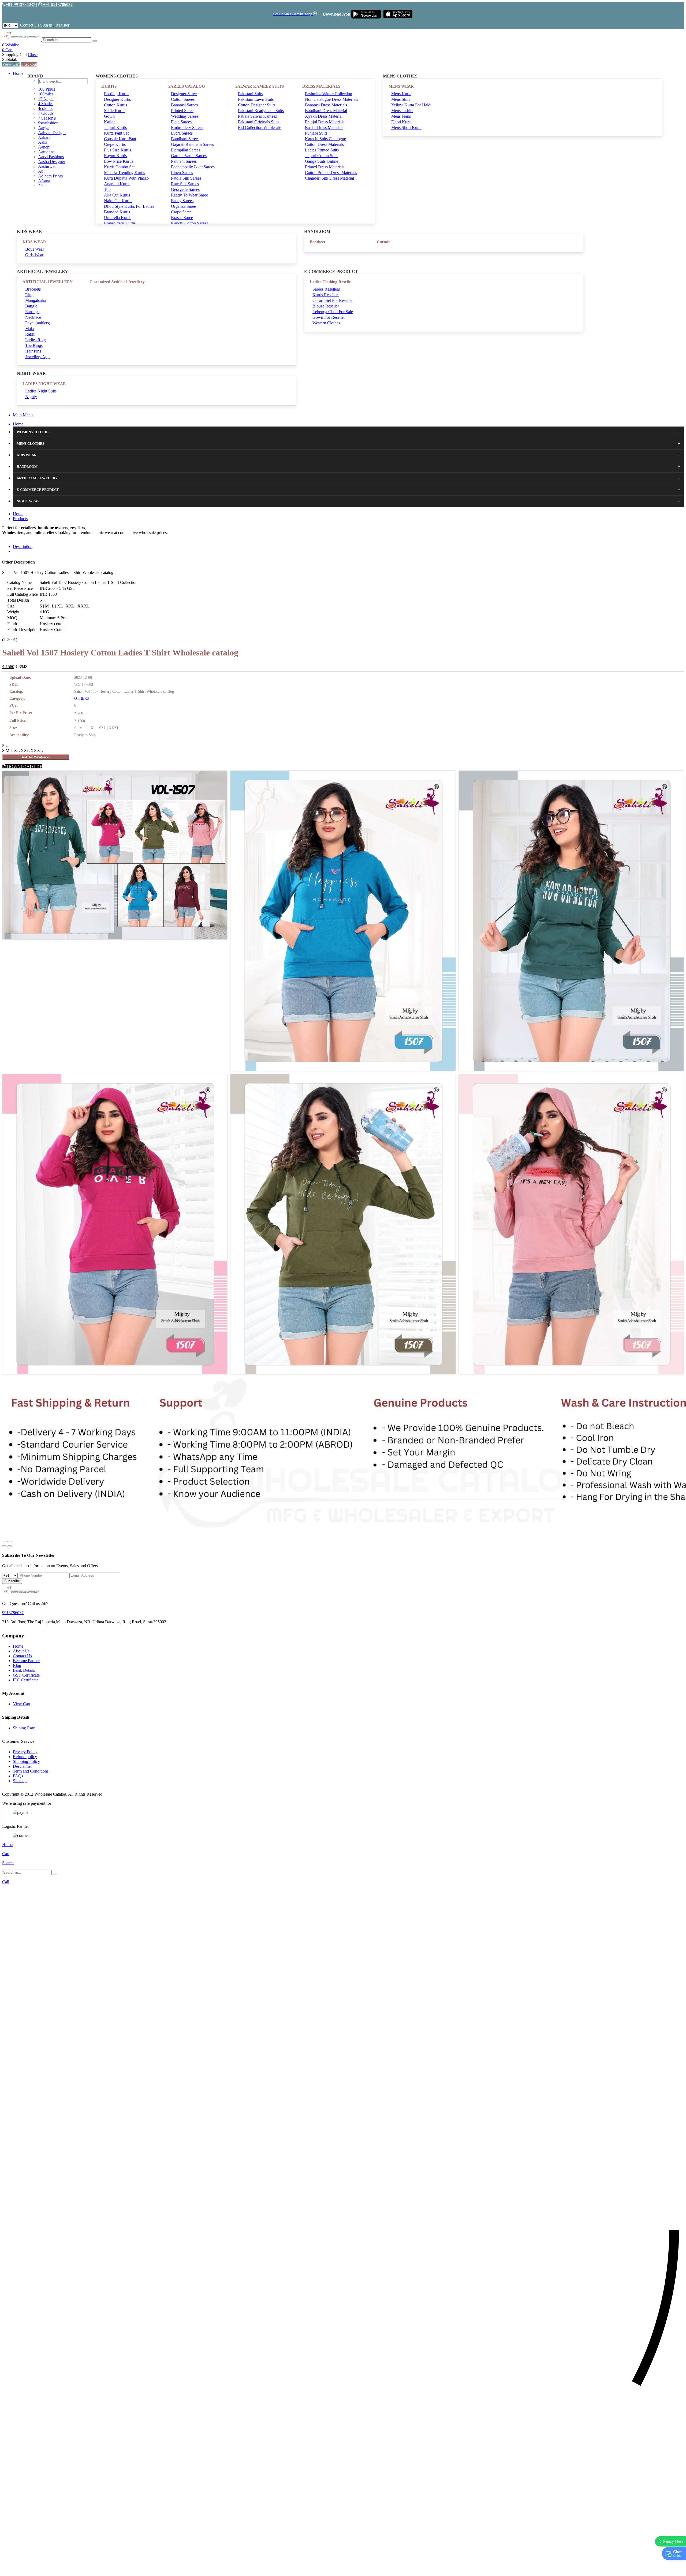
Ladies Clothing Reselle (330, 282)
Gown (109, 116)
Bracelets (33, 289)
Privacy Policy (25, 1752)
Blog (17, 1665)
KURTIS (109, 86)
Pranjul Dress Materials (325, 122)
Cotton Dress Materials (324, 144)
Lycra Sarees (182, 133)
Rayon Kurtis (115, 156)
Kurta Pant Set (116, 133)
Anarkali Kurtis (117, 184)
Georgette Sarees (185, 189)
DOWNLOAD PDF (24, 767)
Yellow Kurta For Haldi (411, 105)
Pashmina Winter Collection (329, 94)
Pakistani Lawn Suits (256, 99)
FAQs (18, 1776)
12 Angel (46, 99)
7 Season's (47, 118)
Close (33, 55)
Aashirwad (47, 166)
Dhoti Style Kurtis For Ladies (129, 206)
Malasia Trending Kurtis (124, 173)
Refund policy (25, 1757)
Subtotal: (10, 59)
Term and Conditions (31, 1771)
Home (18, 73)
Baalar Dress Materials (324, 127)
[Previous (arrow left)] (4, 1546)
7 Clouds (46, 113)
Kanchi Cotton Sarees (189, 223)
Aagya (44, 128)
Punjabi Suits (316, 133)
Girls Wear (34, 255)
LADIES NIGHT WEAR (44, 384)
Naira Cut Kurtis (118, 201)
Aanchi (44, 147)
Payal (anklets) (38, 323)
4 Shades (46, 104)
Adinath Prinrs (50, 176)
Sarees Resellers (326, 289)
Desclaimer (22, 1766)
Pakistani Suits (250, 94)
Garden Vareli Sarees (189, 156)
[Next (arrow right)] (10, 1546)
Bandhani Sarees (185, 139)
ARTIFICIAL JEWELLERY (48, 282)
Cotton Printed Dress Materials (331, 173)
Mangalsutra (36, 300)
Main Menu (23, 415)
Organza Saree (183, 206)
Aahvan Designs (52, 133)
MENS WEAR (401, 86)
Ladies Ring (36, 340)
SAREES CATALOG (187, 86)
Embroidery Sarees (187, 127)
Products (20, 519)
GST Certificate (26, 1675)
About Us (21, 1651)
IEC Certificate (26, 1680)
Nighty (31, 397)
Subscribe (12, 1581)
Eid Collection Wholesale (260, 127)
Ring (29, 295)
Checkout (29, 64)
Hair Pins (33, 351)
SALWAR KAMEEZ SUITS (260, 86)
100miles (46, 94)
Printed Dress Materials (325, 167)
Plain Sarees (181, 122)
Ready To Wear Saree (189, 195)
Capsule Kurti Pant (120, 139)
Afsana (44, 181)
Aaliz (43, 142)
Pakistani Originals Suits (259, 122)
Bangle (31, 306)
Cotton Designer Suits (257, 105)
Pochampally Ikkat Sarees (193, 167)
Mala (29, 329)
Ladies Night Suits (41, 391)
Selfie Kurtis (115, 111)
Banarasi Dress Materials (326, 105)
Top (107, 189)
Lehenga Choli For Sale (333, 312)
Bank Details (24, 1670)
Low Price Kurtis (119, 161)
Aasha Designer (52, 162)
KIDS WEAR (34, 242)
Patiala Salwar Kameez (258, 116)
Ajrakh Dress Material (324, 116)
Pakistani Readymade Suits (261, 111)
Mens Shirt (400, 99)
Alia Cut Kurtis (117, 195)
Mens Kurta (401, 94)
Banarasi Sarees (184, 105)
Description (23, 546)
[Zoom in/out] (10, 1541)
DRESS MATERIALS (321, 86)
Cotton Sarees (183, 99)
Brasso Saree (182, 218)
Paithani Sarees (184, 161)
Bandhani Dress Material (326, 111)
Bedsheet (318, 242)
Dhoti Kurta (401, 122)
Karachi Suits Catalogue (325, 139)
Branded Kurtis (117, 212)
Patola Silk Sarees (186, 178)
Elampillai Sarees (186, 150)
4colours (45, 108)
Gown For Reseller (329, 317)
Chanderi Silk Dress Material (329, 178)
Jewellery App (37, 357)
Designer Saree (184, 94)
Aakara (44, 137)
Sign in (46, 25)
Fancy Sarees (182, 201)
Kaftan (110, 122)
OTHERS (82, 698)
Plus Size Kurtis (118, 150)
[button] (343, 2569)
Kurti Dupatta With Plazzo (126, 178)
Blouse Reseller (326, 306)
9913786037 (13, 1613)
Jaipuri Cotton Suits (322, 156)
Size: (6, 746)
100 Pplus (46, 89)
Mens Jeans (401, 116)
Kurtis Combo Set (119, 167)
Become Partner (26, 1661)
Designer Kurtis (117, 99)
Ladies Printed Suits (322, 150)
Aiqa (42, 186)
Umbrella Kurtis (118, 218)
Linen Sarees (182, 173)
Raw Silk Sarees (185, 184)
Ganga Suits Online (322, 161)
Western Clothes (326, 323)
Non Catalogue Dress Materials (331, 99)
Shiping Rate (24, 1728)
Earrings (32, 312)
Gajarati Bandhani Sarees (192, 144)
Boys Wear (35, 249)
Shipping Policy (26, 1761)
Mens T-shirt (402, 111)
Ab (41, 171)
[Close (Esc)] (4, 1541)
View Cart (11, 64)
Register (62, 25)
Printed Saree (182, 111)
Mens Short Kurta (406, 127)
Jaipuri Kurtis (115, 127)
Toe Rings (34, 345)
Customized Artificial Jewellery (117, 282)
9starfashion (48, 123)
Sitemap (20, 1781)
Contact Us (30, 25)
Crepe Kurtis (115, 144)
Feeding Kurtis (117, 94)
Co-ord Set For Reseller (333, 300)
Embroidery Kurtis (120, 223)
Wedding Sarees (185, 116)
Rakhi (30, 334)
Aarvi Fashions (51, 157)
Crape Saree (181, 212)
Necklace (33, 317)
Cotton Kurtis (115, 105)
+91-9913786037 (20, 4)
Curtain (384, 242)
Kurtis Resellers (326, 295)
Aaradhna (46, 152)
